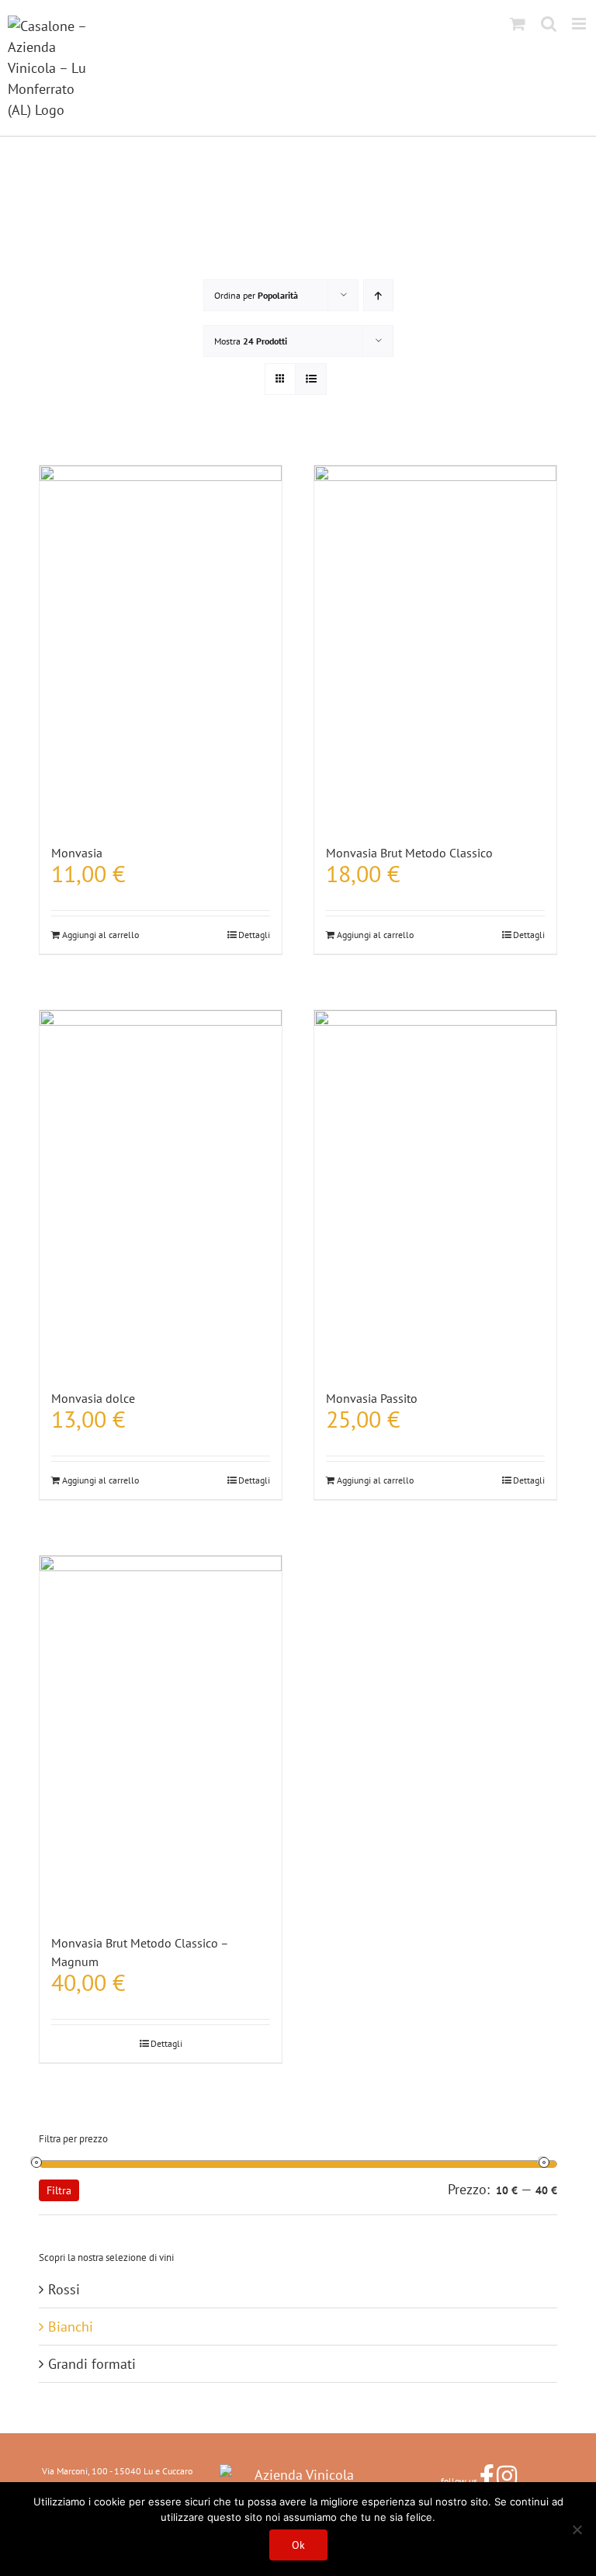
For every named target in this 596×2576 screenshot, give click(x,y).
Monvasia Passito (372, 1398)
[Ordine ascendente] (378, 295)
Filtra (59, 2190)
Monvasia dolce (93, 1398)
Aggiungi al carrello (100, 935)
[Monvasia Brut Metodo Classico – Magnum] (161, 1737)
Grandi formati (92, 2364)
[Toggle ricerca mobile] (549, 24)
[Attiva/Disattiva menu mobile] (580, 24)
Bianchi (71, 2327)
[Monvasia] (161, 647)
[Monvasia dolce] (161, 1191)
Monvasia (77, 853)
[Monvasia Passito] (435, 1191)
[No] (577, 2529)
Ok (298, 2545)
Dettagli (254, 935)
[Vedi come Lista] (311, 379)
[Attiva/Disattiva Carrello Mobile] (518, 24)
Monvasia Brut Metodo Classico (409, 853)
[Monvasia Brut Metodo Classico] (435, 647)
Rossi (64, 2289)
